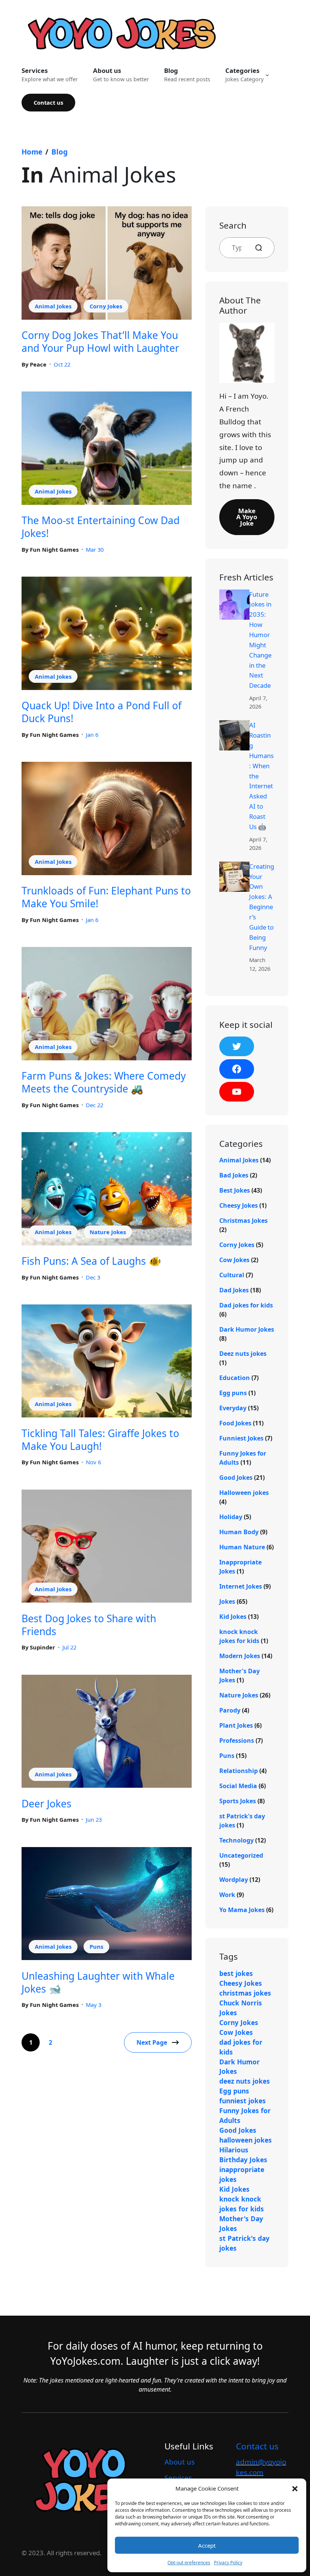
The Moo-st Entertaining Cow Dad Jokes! (101, 527)
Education (235, 1378)
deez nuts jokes (245, 2081)
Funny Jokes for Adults (245, 2115)
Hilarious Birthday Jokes (243, 2155)
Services (178, 2478)
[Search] (262, 248)
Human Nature (242, 1547)
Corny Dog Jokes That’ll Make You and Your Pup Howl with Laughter (100, 342)
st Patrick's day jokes (244, 2243)
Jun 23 (94, 1819)
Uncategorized (241, 1855)
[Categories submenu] (267, 75)
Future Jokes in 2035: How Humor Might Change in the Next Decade (260, 640)
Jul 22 (69, 1647)
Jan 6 (92, 735)
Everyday (233, 1408)
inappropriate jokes (242, 2174)
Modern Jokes (240, 1656)
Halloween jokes (244, 1493)
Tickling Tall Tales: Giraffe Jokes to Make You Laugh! (100, 1440)
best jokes (236, 1973)
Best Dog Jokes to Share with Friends (89, 1625)
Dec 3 (93, 1277)
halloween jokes (246, 2140)
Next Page (152, 2042)
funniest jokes (243, 2101)
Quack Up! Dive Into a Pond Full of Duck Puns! (102, 712)
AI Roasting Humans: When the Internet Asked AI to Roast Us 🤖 (261, 776)
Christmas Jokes (243, 1221)
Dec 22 (95, 1105)
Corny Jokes (106, 306)
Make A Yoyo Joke (247, 517)
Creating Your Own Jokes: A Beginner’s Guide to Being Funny (262, 907)
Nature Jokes (108, 1232)
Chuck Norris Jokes (241, 2008)
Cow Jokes (234, 1260)
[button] (295, 2488)
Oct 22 (62, 364)
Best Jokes (235, 1190)
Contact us (48, 102)
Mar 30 (95, 549)
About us (180, 2462)
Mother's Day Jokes (241, 2223)
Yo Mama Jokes (242, 1910)
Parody (230, 1710)
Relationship (239, 1771)
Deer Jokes (46, 1804)
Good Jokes (236, 1478)
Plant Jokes (236, 1725)
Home (32, 152)
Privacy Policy (228, 2563)
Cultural (232, 1275)
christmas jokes (245, 1993)
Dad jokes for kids (246, 1305)
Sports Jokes (238, 1801)
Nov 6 (93, 1462)
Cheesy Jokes (239, 1205)
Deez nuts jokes (243, 1354)
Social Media (238, 1786)
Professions (237, 1741)
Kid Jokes (233, 1617)
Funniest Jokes (241, 1438)
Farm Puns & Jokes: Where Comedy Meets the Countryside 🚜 (104, 1082)
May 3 (94, 2005)
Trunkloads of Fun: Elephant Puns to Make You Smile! (106, 897)
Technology (236, 1840)
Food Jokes (235, 1423)
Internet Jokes (241, 1586)
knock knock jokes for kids (242, 2204)
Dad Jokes (234, 1290)
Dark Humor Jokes (247, 1329)
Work (227, 1895)
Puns (96, 1946)
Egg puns (233, 1393)
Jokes (227, 1601)
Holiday (231, 1517)
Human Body (239, 1532)
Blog (60, 152)
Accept (207, 2545)
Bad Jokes (234, 1175)
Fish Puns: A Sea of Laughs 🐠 (91, 1261)
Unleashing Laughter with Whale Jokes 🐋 (98, 1982)
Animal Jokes (53, 306)
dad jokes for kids (241, 2047)
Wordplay (234, 1880)
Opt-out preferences (189, 2563)
